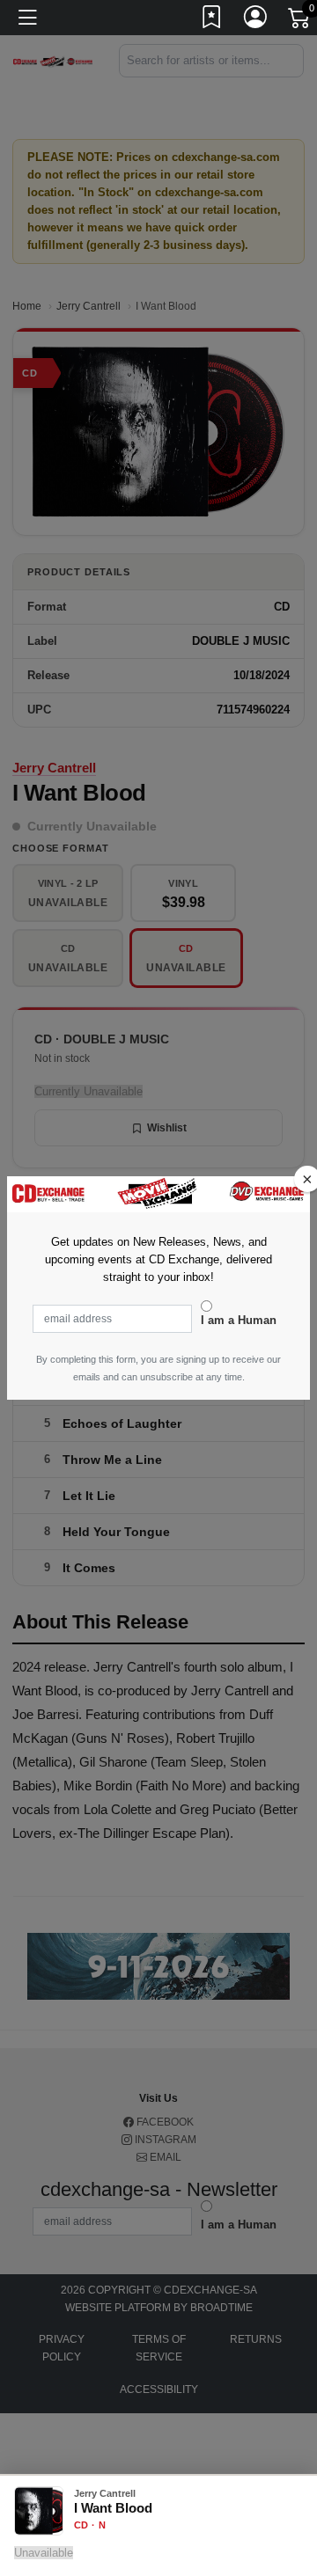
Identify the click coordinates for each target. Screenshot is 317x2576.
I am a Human (239, 1320)
